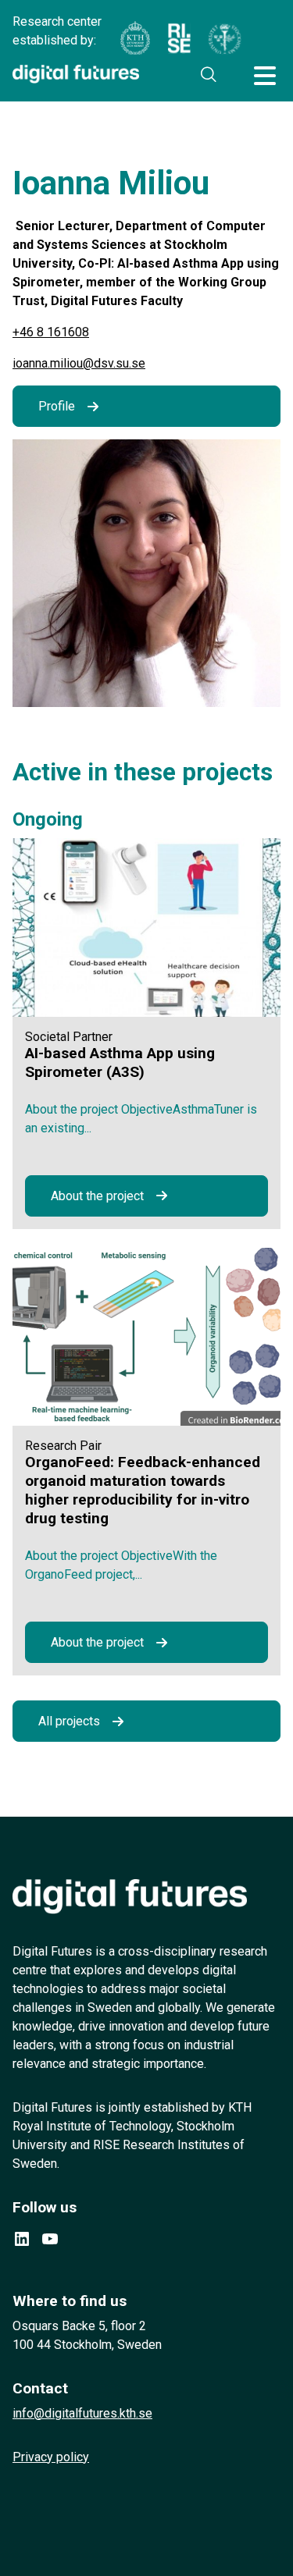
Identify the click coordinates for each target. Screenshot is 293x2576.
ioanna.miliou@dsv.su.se (79, 363)
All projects (69, 1721)
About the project (97, 1196)
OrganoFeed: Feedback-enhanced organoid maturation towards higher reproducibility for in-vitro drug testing (143, 1490)
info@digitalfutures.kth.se (82, 2413)
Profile (57, 406)
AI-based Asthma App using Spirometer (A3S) (120, 1062)
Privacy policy (51, 2457)
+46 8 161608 (51, 332)
